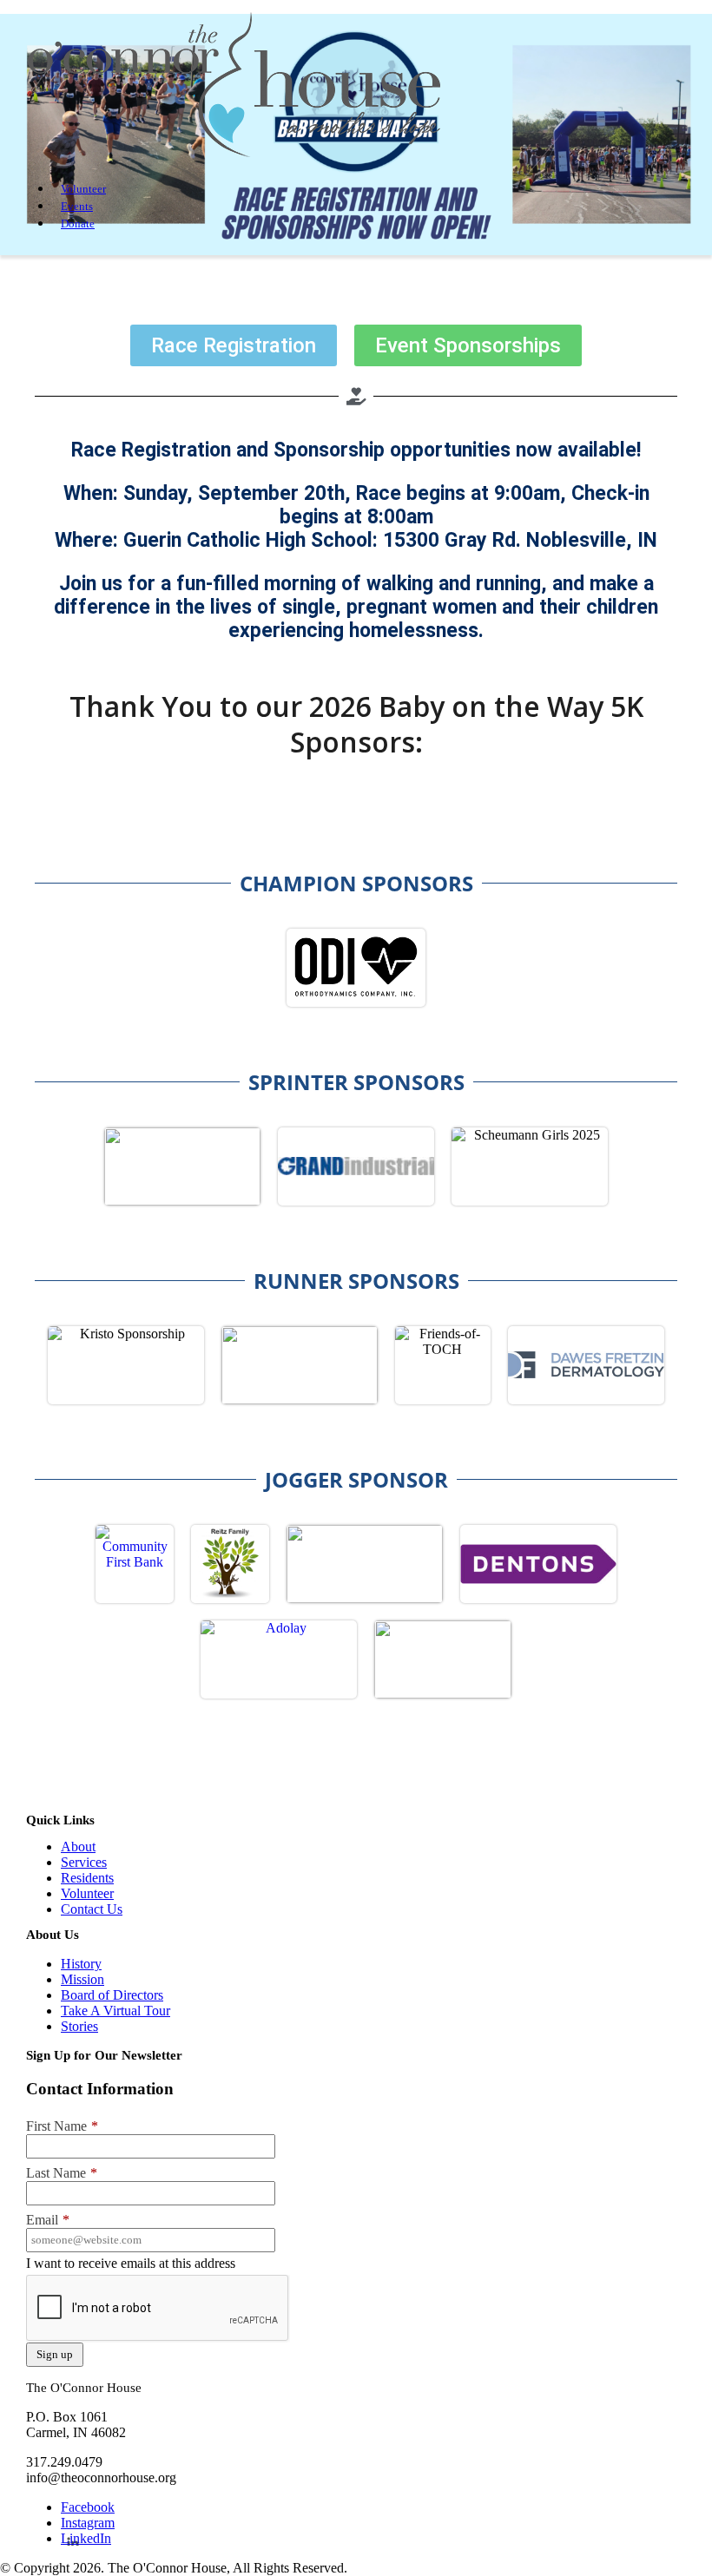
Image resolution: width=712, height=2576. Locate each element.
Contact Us (92, 1909)
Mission (82, 1979)
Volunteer (83, 189)
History (81, 1964)
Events (77, 206)
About (78, 1847)
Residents (87, 1878)
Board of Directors (112, 1995)
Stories (79, 2026)
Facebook (88, 2507)
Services (84, 1862)
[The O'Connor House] (234, 158)
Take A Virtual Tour (115, 2011)
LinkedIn (86, 2538)
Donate (78, 223)
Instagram (88, 2523)
